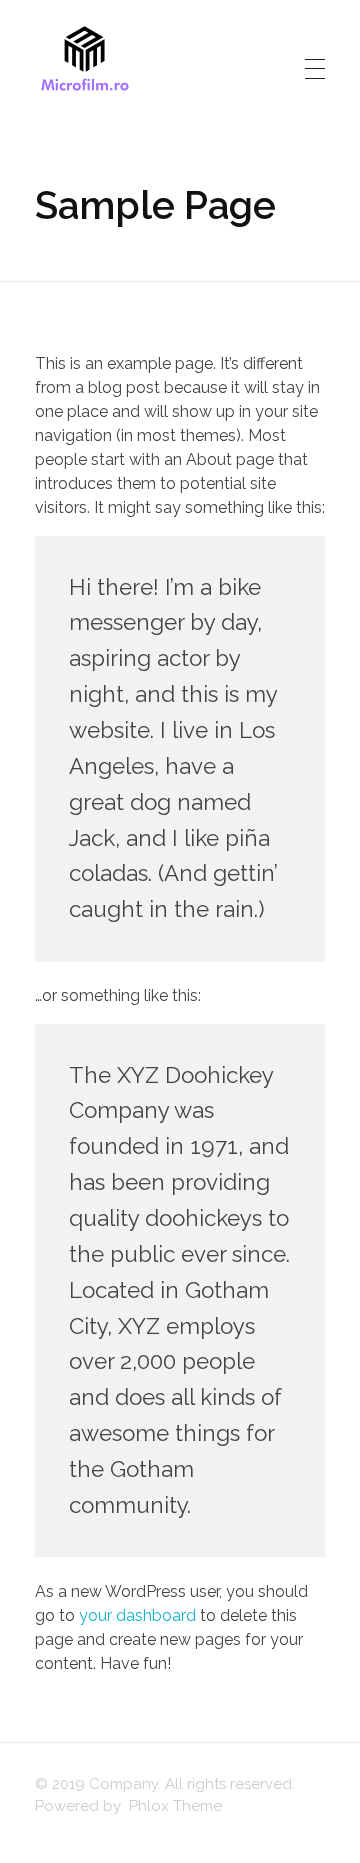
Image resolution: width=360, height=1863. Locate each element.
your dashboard (137, 1615)
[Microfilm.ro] (85, 65)
